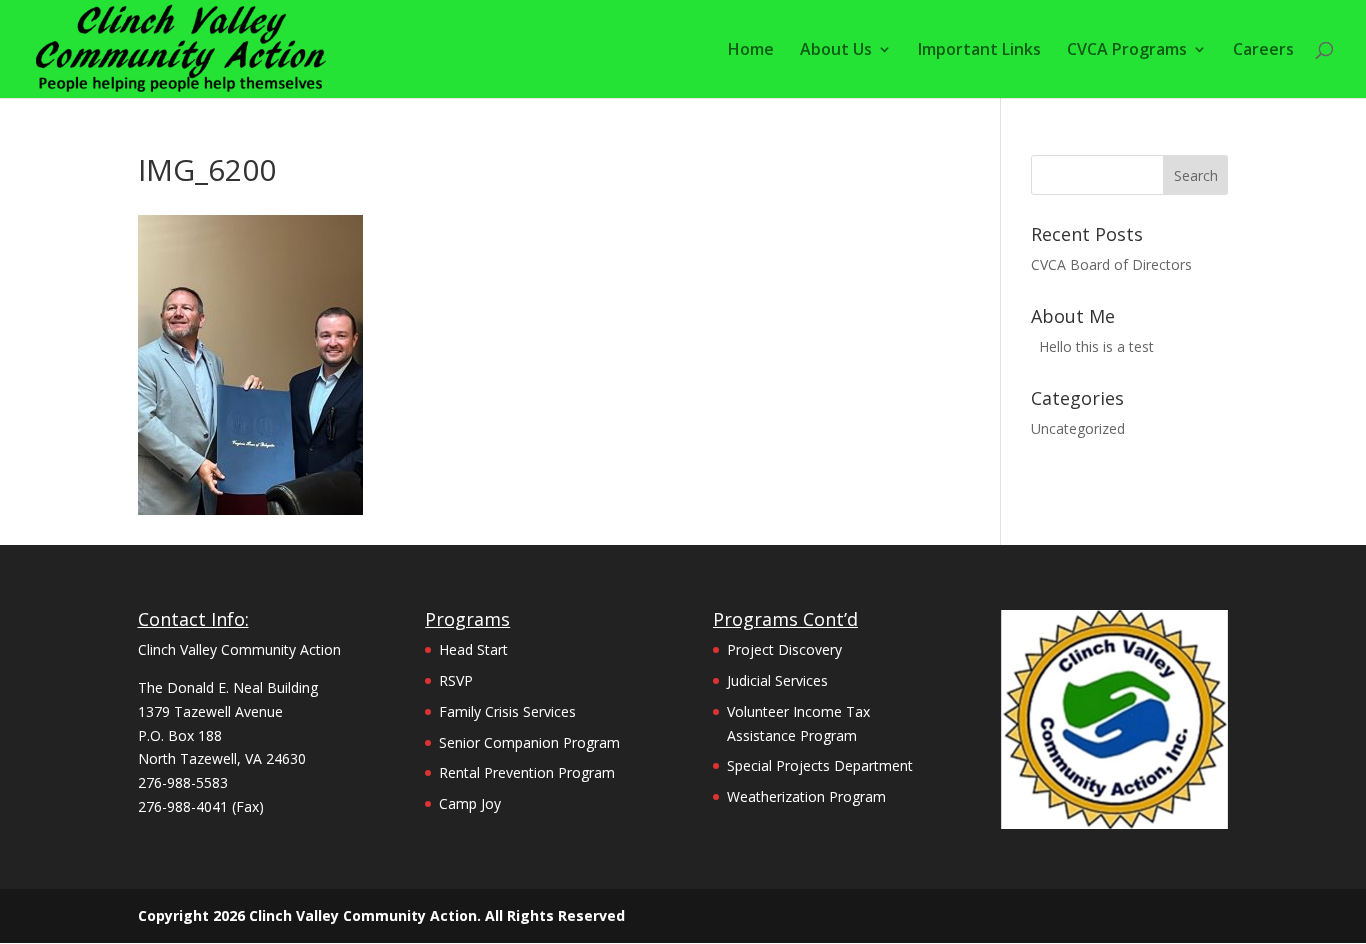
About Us (836, 51)
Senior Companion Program (529, 742)
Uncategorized (1078, 428)
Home (751, 51)
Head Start (473, 649)
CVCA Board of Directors (1111, 264)
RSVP (456, 680)
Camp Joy (470, 803)
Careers (1263, 51)
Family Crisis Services (507, 711)
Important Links (979, 51)
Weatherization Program (806, 796)
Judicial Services (777, 680)
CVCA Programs (1127, 51)
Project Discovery (784, 649)
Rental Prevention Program (527, 772)
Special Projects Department (820, 765)
